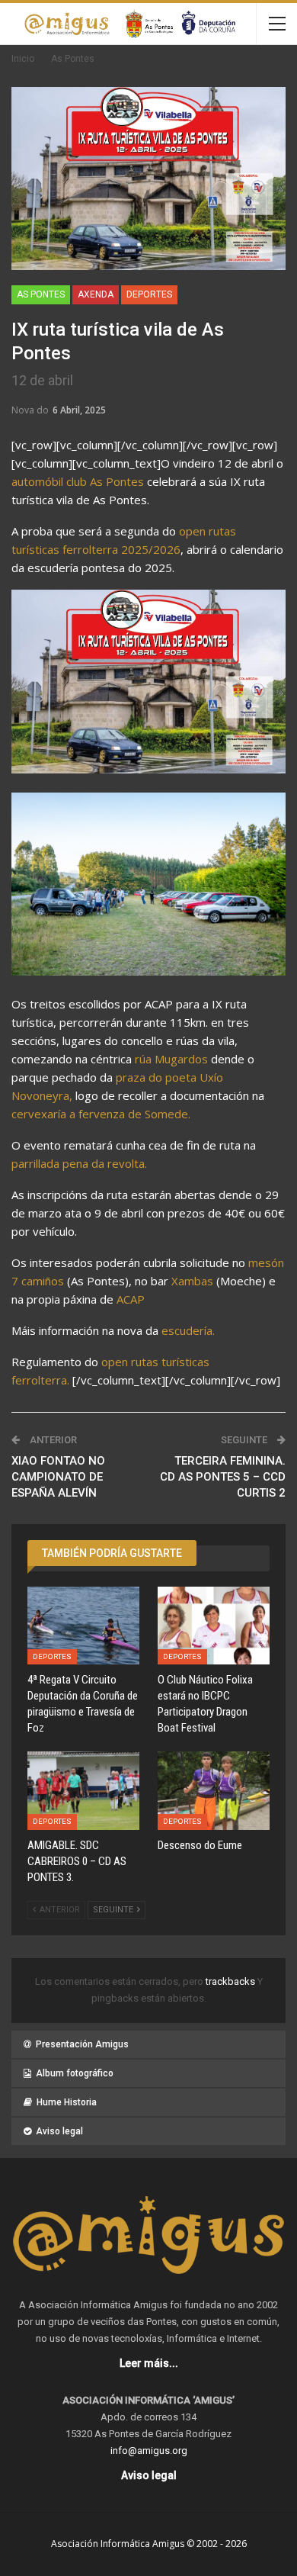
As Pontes (41, 294)
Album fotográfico (75, 2073)
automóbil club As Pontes (78, 481)
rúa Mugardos (171, 1059)
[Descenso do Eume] (214, 1791)
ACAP (131, 1299)
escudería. (190, 1330)
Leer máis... (149, 2363)
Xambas (192, 1281)
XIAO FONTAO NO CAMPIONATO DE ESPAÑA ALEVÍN (58, 1477)
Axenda (96, 294)
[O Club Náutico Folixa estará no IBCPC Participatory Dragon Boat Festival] (214, 1626)
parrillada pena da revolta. (79, 1163)
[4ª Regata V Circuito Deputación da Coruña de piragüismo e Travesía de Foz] (83, 1626)
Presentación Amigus (82, 2044)
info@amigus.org (149, 2451)
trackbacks (232, 1981)
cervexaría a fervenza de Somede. (101, 1114)
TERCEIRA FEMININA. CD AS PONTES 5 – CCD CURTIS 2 (223, 1477)
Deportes (149, 294)
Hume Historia (67, 2102)
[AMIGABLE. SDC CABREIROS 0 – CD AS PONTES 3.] (83, 1791)
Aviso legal (59, 2131)
